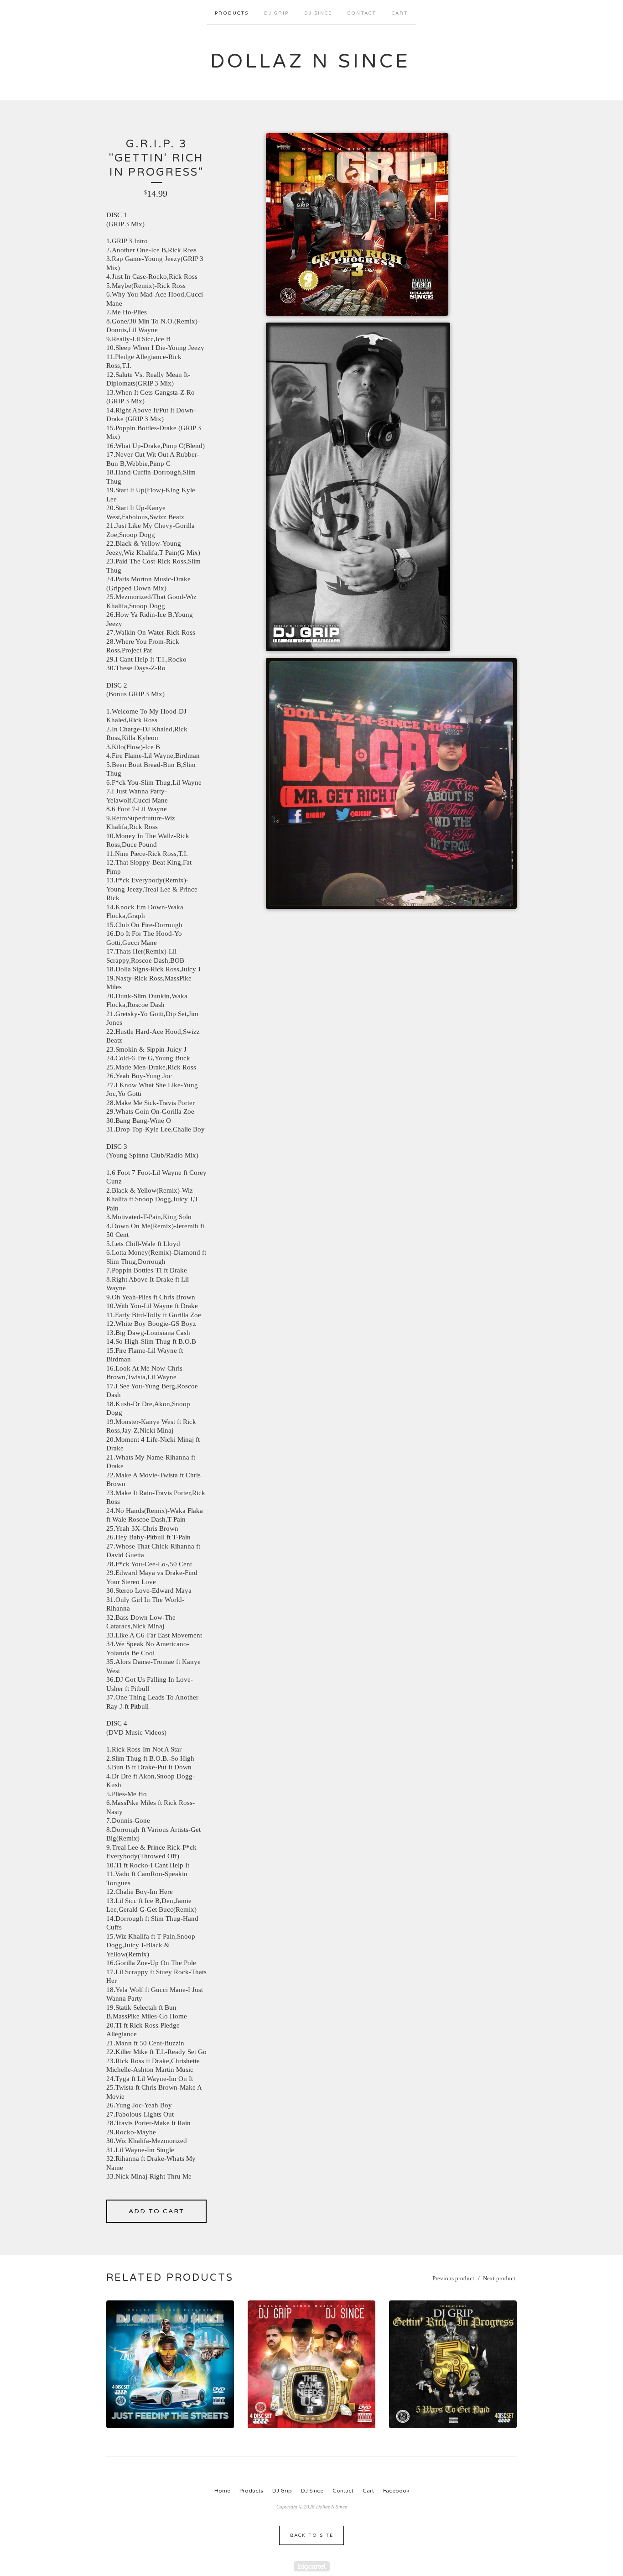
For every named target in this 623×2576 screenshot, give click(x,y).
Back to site (312, 2535)
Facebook (396, 2491)
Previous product (453, 2278)
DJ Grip (276, 13)
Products (232, 13)
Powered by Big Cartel (312, 2566)
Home (222, 2491)
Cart (400, 13)
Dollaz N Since (310, 61)
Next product (499, 2278)
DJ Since (318, 13)
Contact (362, 13)
